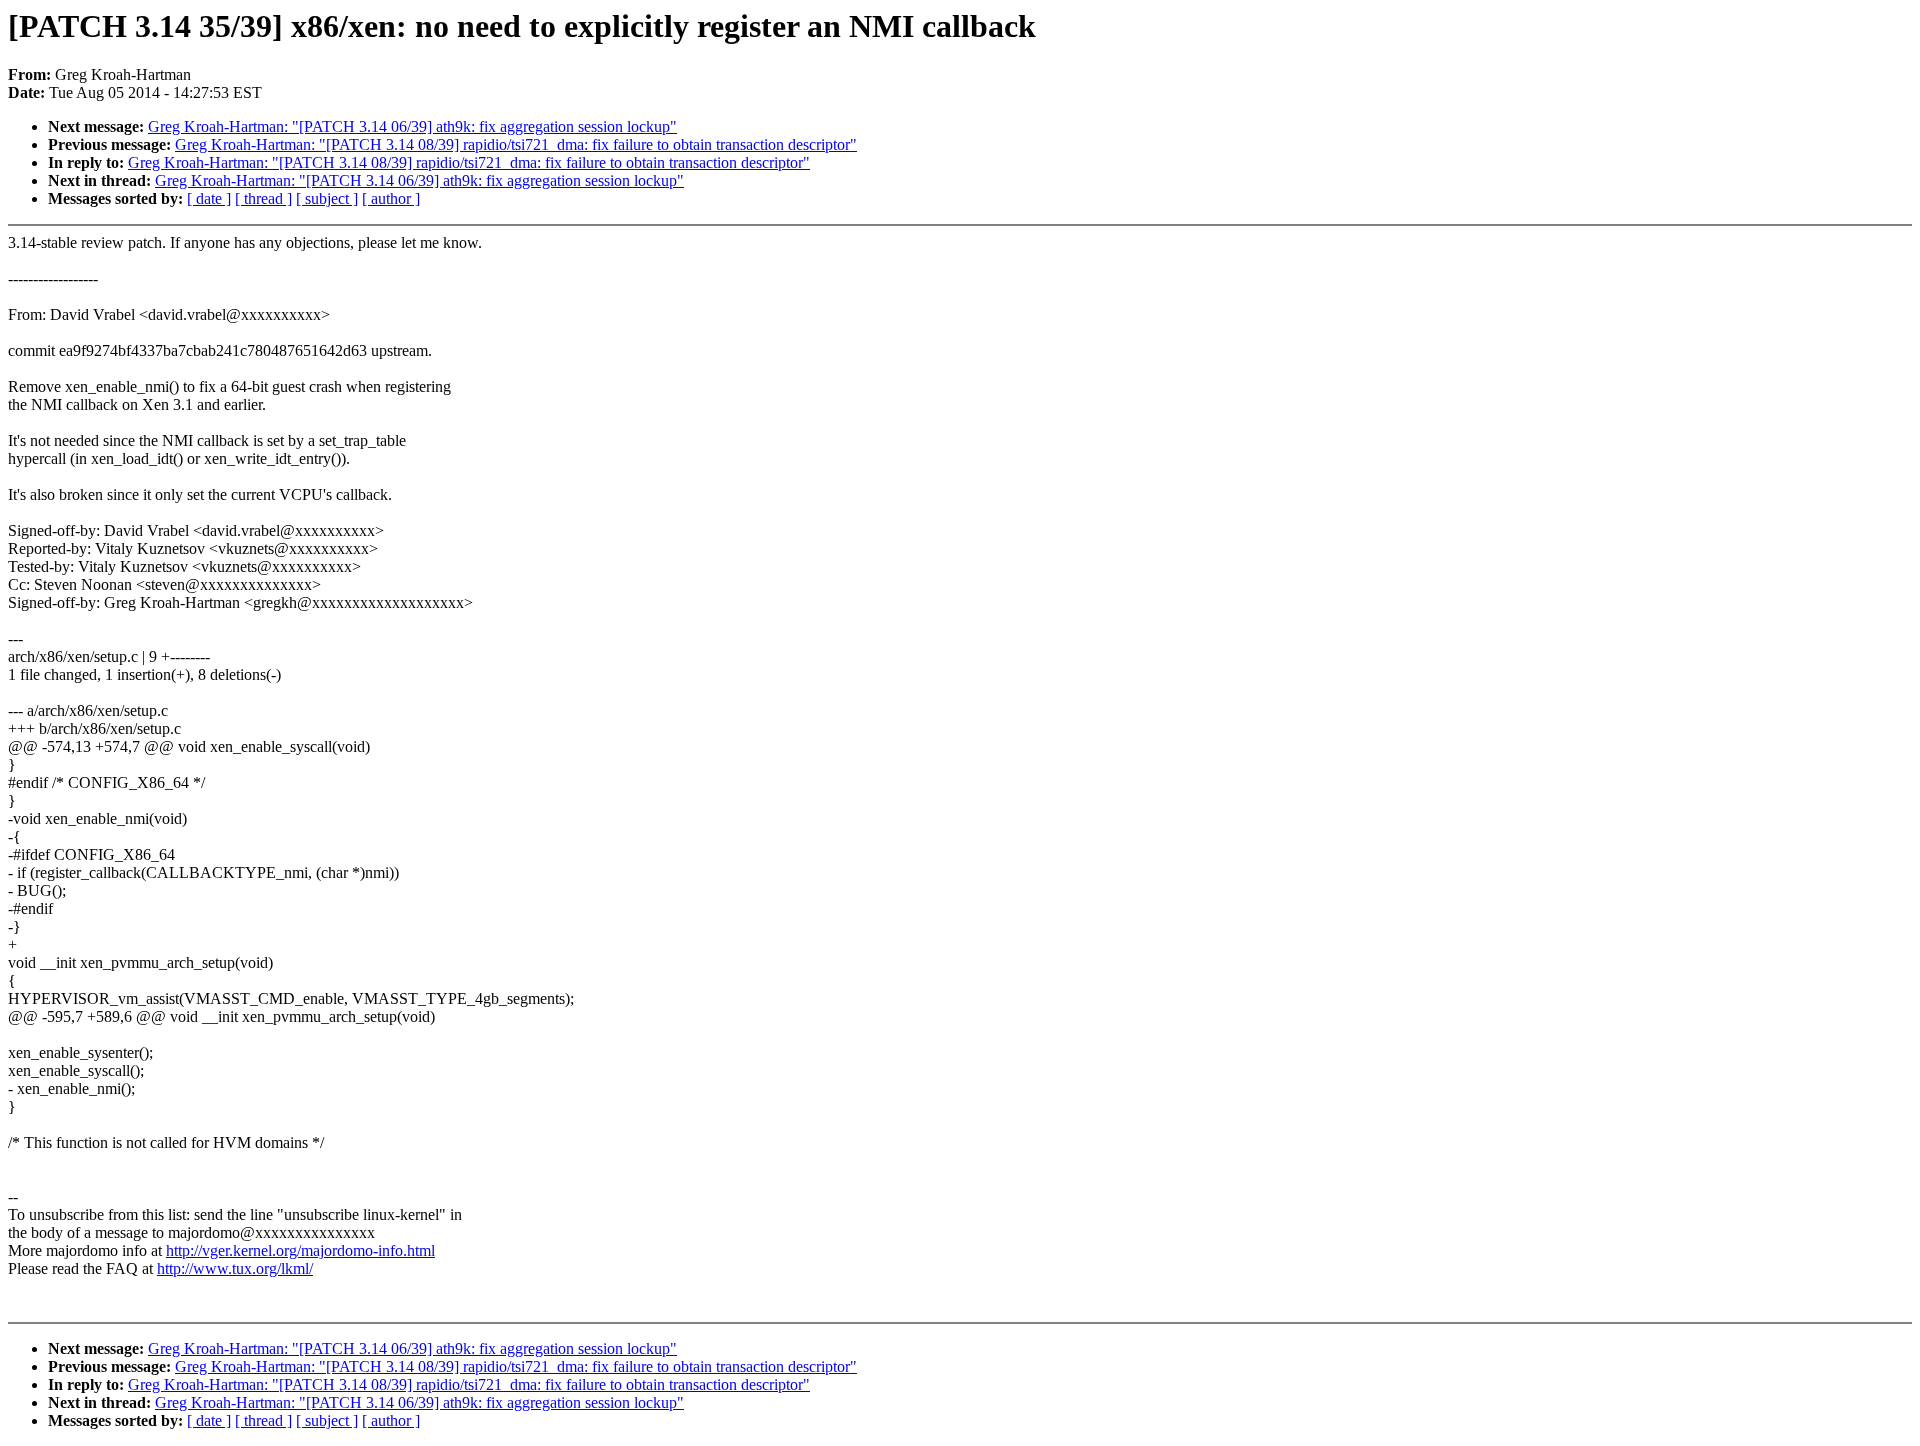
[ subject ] (327, 198)
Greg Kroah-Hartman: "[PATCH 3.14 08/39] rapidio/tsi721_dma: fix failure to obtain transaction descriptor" (516, 144)
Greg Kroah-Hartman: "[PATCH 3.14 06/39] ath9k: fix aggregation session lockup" (412, 126)
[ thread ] (263, 198)
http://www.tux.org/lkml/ (235, 1268)
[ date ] (209, 198)
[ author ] (391, 198)
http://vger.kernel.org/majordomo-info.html (300, 1250)
